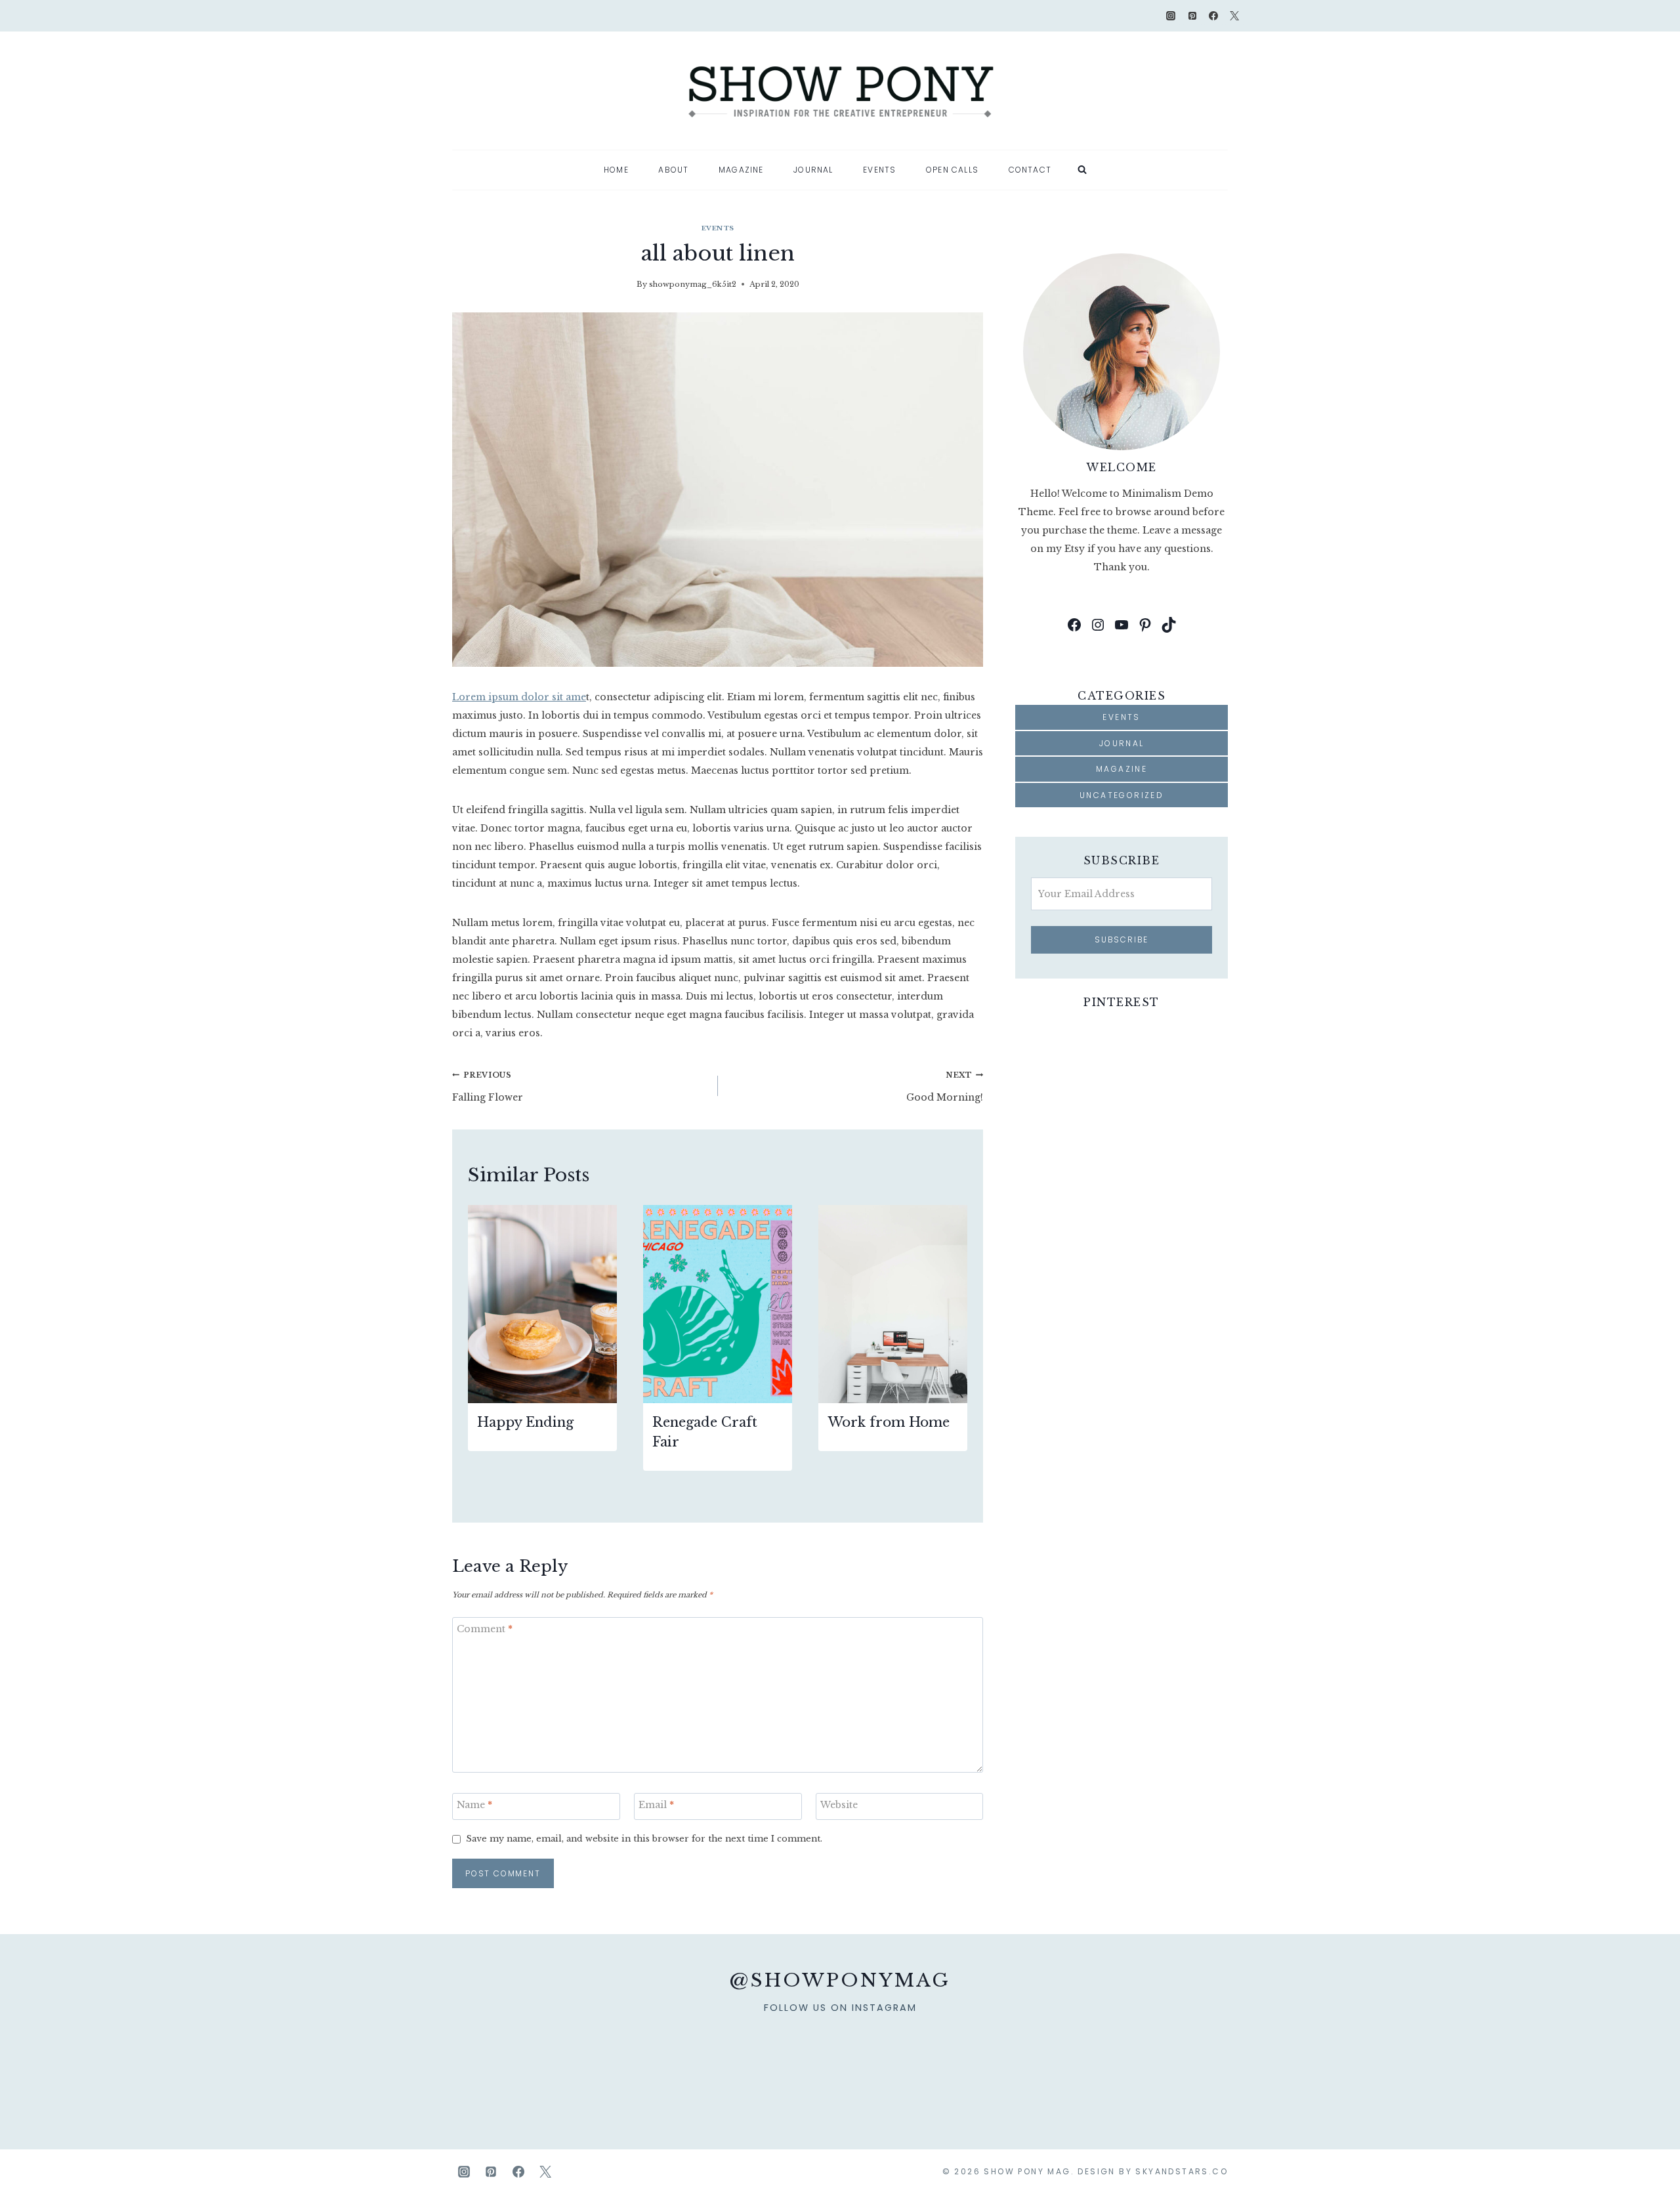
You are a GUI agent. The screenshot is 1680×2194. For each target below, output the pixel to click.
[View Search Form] (1082, 170)
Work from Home (889, 1422)
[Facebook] (1213, 16)
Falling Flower (488, 1087)
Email (656, 1805)
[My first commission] (1083, 2059)
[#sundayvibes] (695, 2059)
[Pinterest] (1192, 16)
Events (879, 170)
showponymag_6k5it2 (693, 284)
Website (839, 1805)
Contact (1030, 170)
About (673, 170)
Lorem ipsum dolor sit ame (519, 697)
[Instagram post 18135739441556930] (791, 2059)
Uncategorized (1122, 795)
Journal (813, 170)
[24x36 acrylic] (1179, 2059)
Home (616, 170)
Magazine (741, 170)
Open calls (952, 170)
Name (474, 1805)
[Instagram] (1171, 16)
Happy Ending (525, 1422)
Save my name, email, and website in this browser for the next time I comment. (644, 1839)
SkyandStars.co (1182, 2171)
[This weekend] (889, 2059)
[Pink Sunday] (598, 2059)
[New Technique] (501, 2059)
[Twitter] (1234, 16)
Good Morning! (945, 1087)
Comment (485, 1629)
